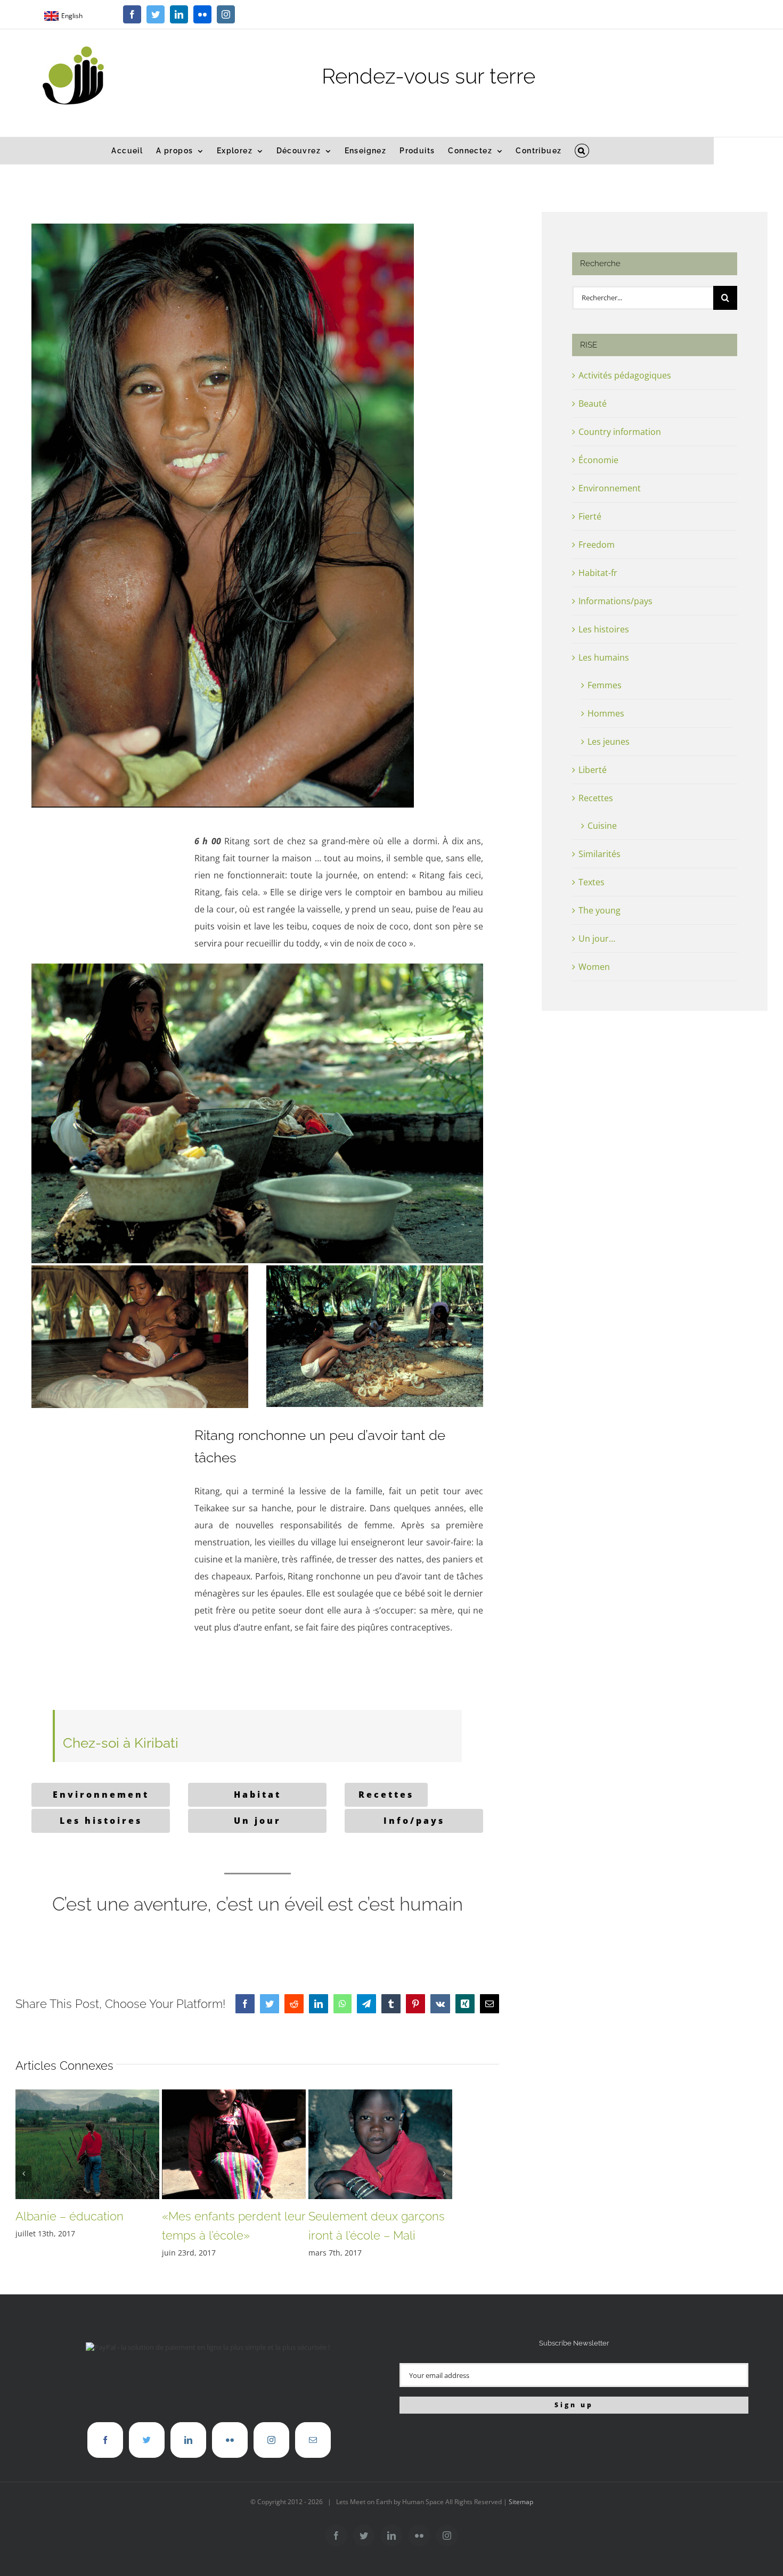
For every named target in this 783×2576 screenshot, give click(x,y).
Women (594, 967)
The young (600, 910)
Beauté (593, 404)
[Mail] (313, 2440)
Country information (620, 432)
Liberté (593, 770)
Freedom (597, 545)
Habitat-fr (598, 573)
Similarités (600, 854)
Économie (598, 460)
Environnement (610, 488)
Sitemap (521, 2502)
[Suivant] (444, 2174)
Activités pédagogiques (625, 375)
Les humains (604, 657)
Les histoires (604, 629)
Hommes (606, 713)
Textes (592, 882)
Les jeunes (609, 742)
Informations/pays (615, 601)
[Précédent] (23, 2174)
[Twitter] (147, 2440)
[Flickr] (230, 2440)
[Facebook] (105, 2440)
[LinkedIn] (188, 2440)
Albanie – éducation (70, 2216)
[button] (582, 151)
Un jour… (597, 939)
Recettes (596, 798)
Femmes (605, 685)
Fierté (590, 516)
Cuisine (602, 826)
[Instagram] (271, 2440)
